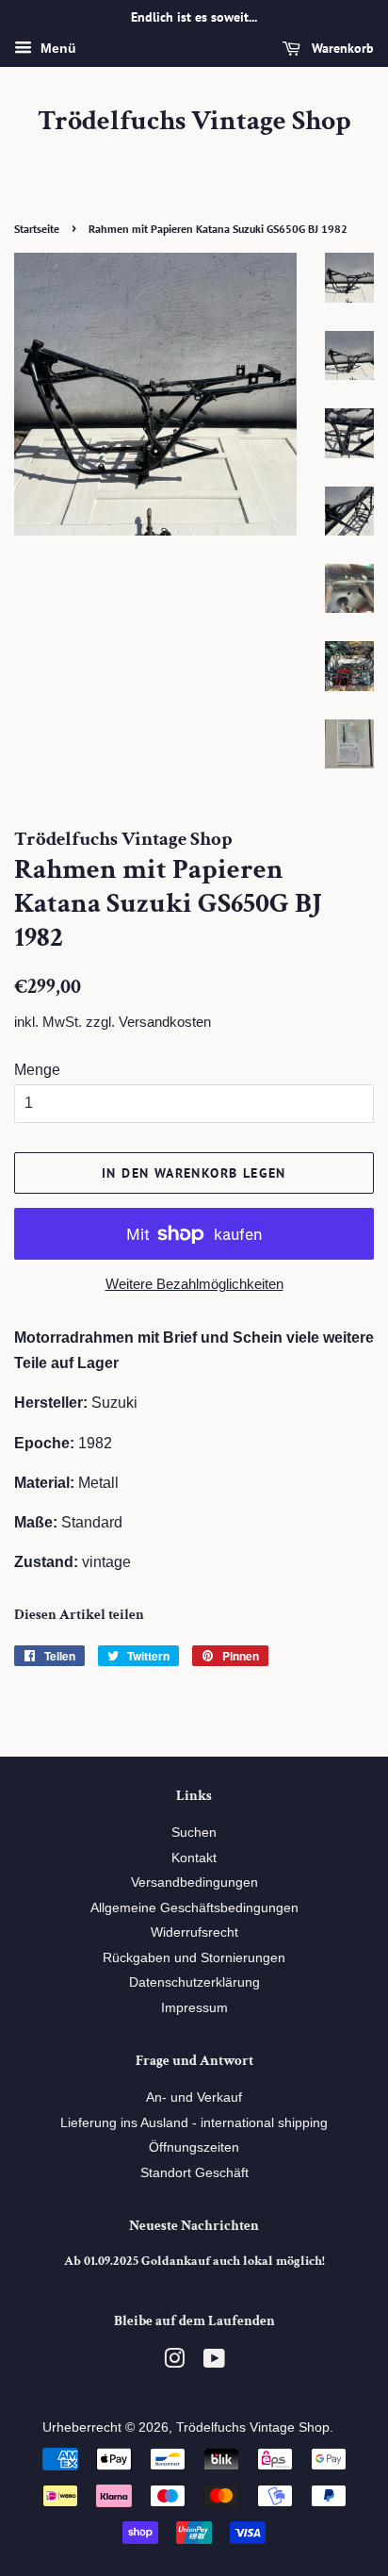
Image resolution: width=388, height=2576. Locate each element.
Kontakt (194, 1858)
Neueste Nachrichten (194, 2226)
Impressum (194, 2008)
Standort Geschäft (194, 2173)
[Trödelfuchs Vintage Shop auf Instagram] (174, 2362)
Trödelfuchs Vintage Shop (194, 122)
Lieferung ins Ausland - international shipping (194, 2123)
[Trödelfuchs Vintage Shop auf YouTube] (214, 2362)
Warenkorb (341, 48)
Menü (57, 48)
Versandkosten (165, 1022)
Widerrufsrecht (194, 1932)
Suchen (194, 1833)
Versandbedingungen (194, 1882)
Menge (37, 1070)
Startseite (37, 229)
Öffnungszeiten (194, 2147)
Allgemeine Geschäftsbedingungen (194, 1908)
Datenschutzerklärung (194, 1982)
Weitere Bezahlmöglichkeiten (194, 1284)
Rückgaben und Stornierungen (194, 1958)
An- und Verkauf (194, 2097)
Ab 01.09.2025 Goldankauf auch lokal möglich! (194, 2261)
